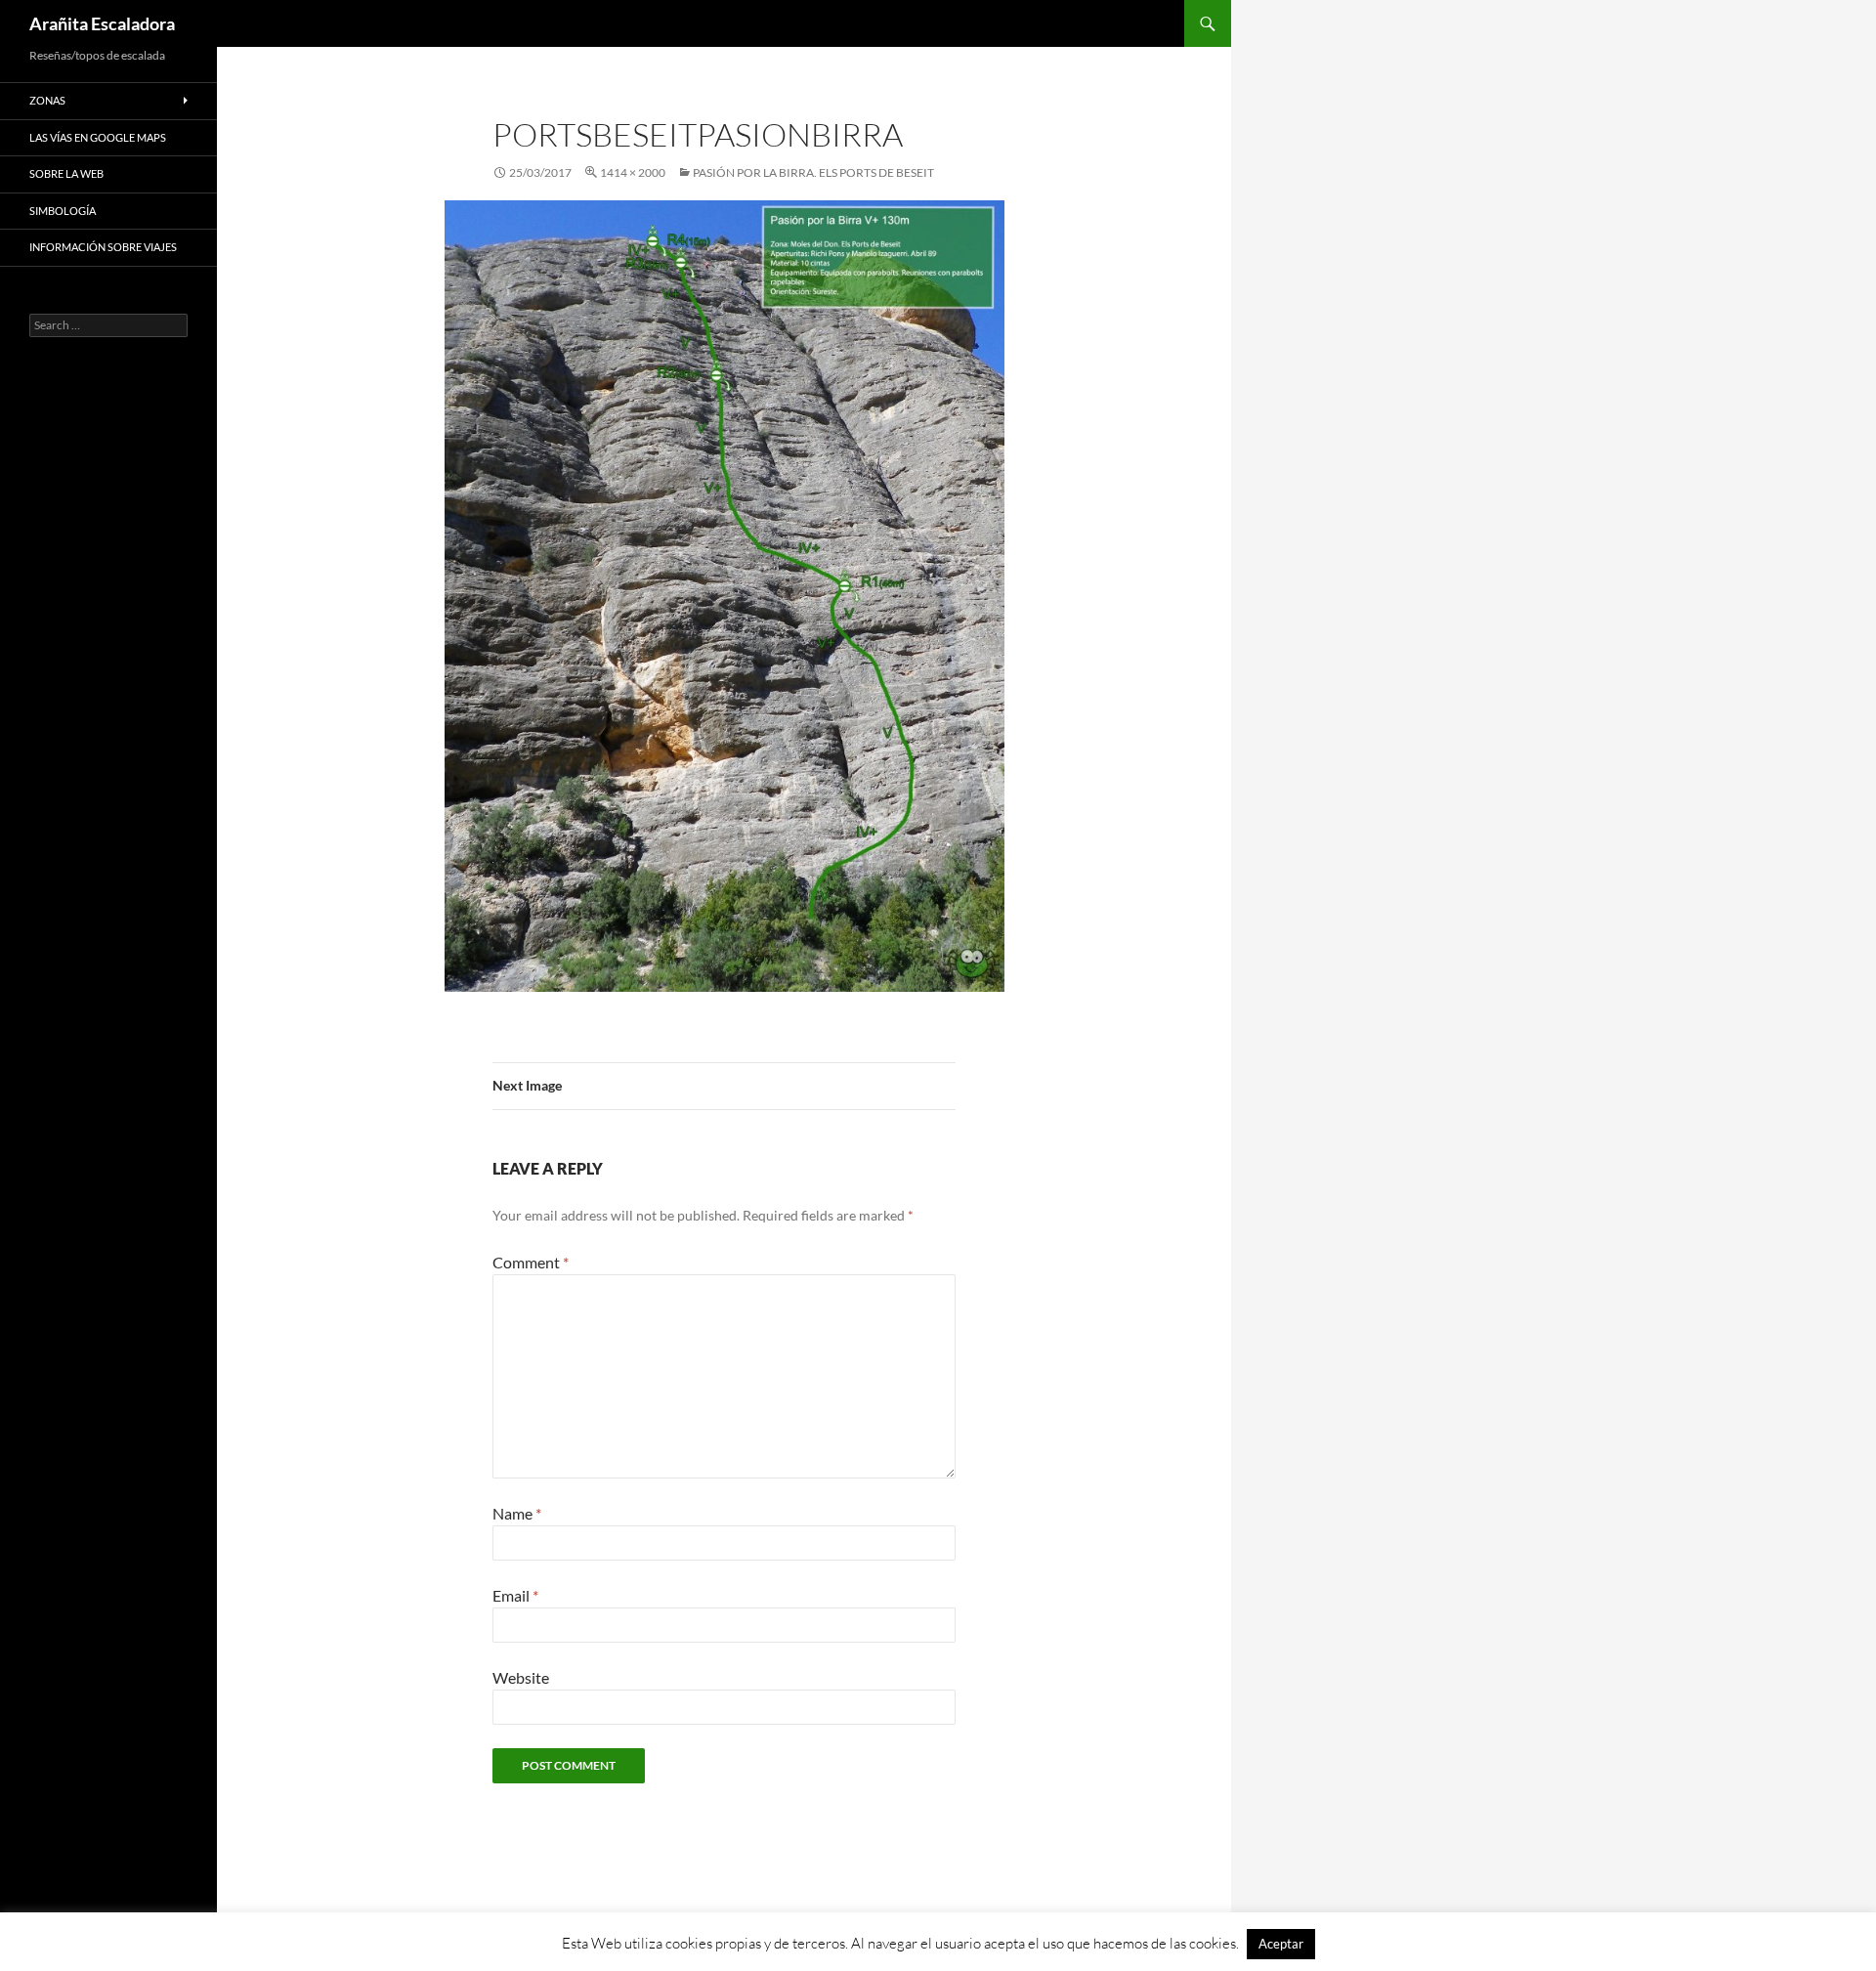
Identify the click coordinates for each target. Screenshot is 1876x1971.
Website (521, 1677)
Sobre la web (66, 173)
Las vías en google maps (98, 137)
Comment (531, 1262)
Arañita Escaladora (102, 23)
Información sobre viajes (103, 247)
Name (517, 1513)
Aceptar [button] (1281, 1944)
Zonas (47, 100)
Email (515, 1595)
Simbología (63, 211)
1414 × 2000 (633, 172)
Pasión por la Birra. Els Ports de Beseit (813, 172)
